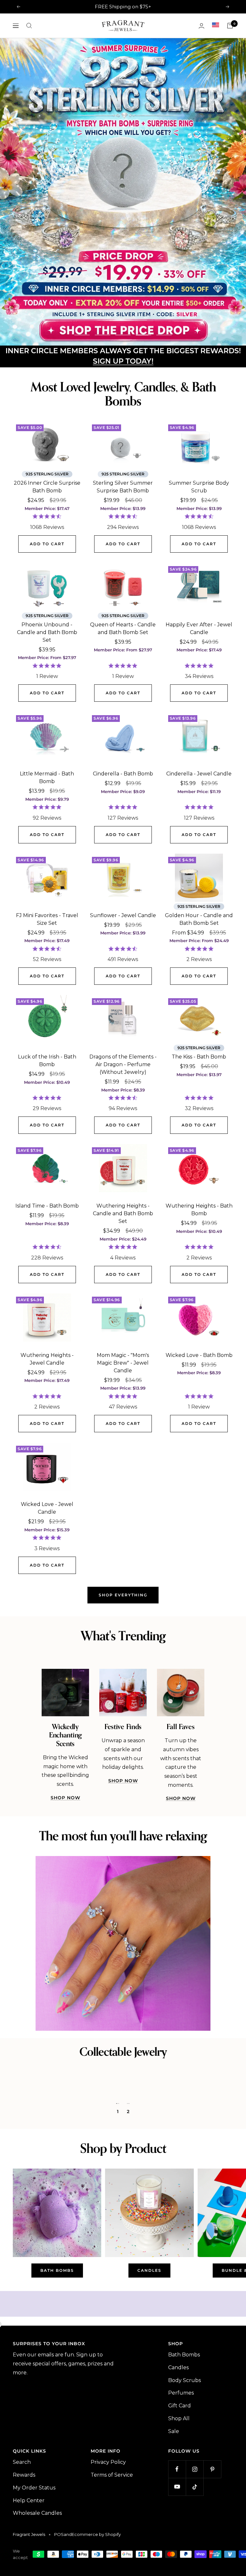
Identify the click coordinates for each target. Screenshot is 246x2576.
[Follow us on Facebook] (177, 2546)
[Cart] (230, 26)
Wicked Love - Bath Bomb (199, 1432)
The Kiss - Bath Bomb (199, 1134)
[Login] (201, 26)
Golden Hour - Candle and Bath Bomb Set (199, 996)
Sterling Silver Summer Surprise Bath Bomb (123, 564)
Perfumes (181, 2470)
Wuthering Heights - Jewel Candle (47, 1436)
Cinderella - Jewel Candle (199, 851)
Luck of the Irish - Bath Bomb (47, 1138)
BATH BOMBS (57, 2348)
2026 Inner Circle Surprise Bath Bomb (47, 564)
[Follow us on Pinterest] (212, 2546)
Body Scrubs (184, 2457)
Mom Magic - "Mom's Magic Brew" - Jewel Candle (123, 1440)
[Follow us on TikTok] (195, 2564)
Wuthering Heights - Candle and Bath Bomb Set (123, 1291)
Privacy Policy (108, 2539)
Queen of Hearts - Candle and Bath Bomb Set (123, 705)
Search (22, 2539)
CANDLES (149, 2348)
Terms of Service (112, 2552)
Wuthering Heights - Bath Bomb (199, 1287)
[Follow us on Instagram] (195, 2546)
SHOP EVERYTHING (123, 1672)
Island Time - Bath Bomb (47, 1283)
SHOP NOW (66, 1875)
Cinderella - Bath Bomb (123, 851)
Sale (174, 2508)
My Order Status (34, 2565)
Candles (178, 2445)
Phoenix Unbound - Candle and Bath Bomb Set (47, 709)
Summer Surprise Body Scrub (199, 564)
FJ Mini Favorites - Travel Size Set (47, 996)
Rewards (24, 2552)
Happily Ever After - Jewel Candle (199, 705)
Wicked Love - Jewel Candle (47, 1585)
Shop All (179, 2495)
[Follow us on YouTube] (177, 2564)
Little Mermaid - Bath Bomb (47, 855)
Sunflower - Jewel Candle (123, 992)
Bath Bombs (184, 2432)
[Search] (29, 26)
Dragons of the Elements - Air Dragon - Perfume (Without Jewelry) (123, 1142)
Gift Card (180, 2483)
